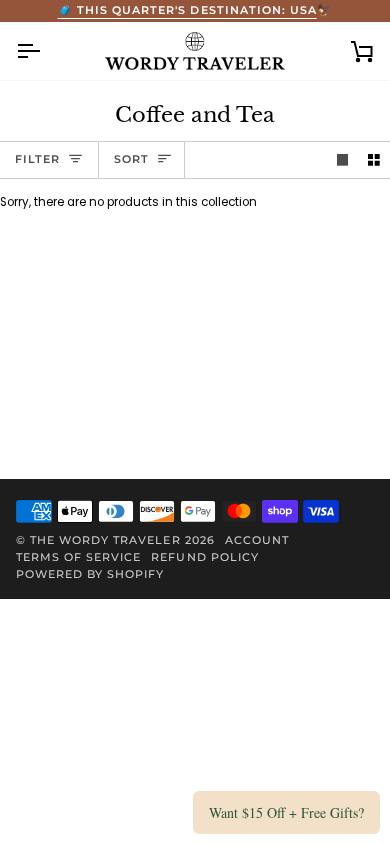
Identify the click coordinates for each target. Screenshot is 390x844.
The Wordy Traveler (105, 540)
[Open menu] (46, 51)
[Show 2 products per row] (374, 160)
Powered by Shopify (90, 574)
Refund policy (204, 557)
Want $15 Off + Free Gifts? (286, 812)
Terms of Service (78, 557)
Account (257, 540)
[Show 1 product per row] (343, 160)
